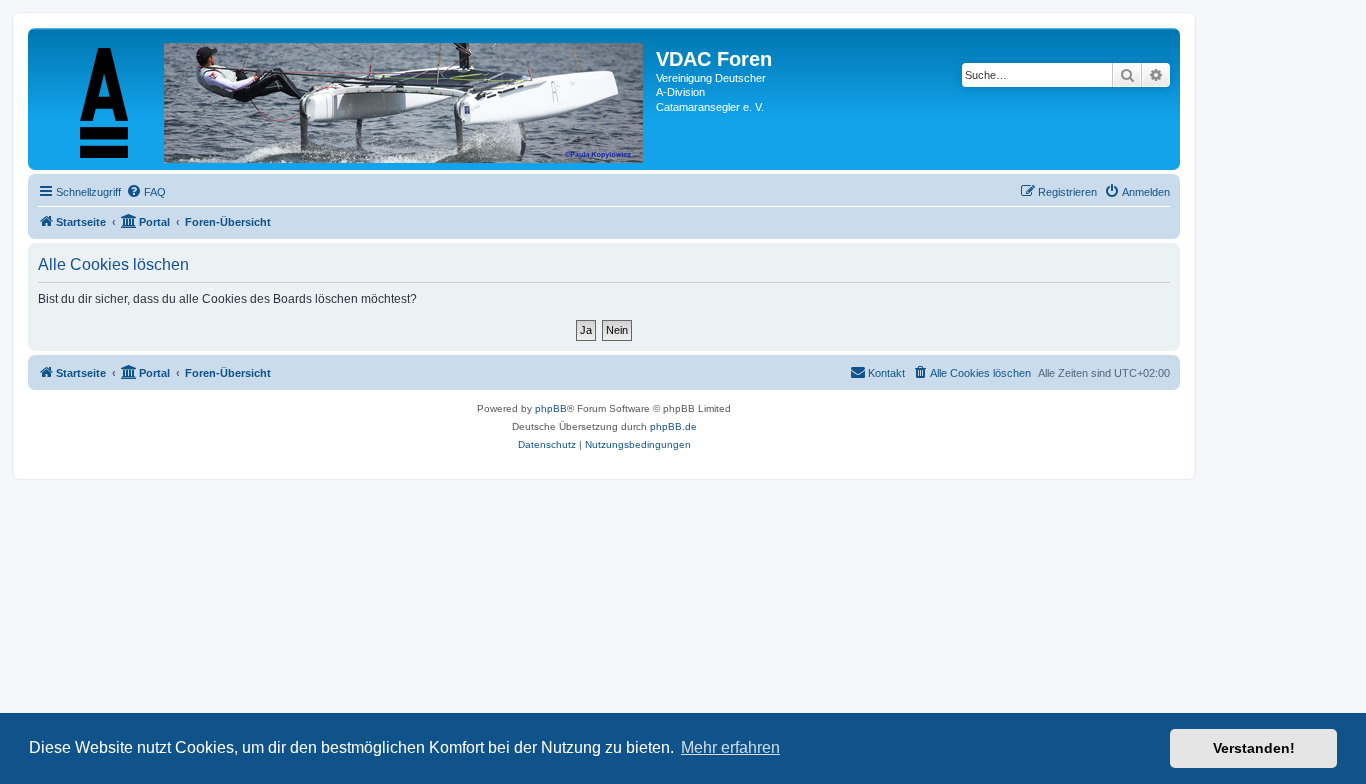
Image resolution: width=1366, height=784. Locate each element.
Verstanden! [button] (1254, 748)
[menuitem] (146, 192)
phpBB (551, 408)
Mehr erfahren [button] (730, 747)
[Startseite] (344, 99)
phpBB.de (673, 426)
